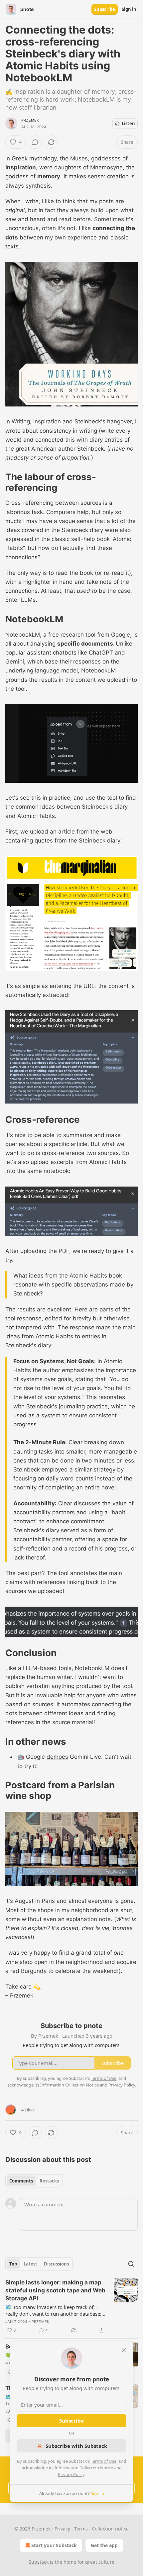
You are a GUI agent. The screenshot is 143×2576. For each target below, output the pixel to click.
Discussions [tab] (56, 2264)
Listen (128, 124)
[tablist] (34, 2181)
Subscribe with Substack (76, 2446)
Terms (81, 2529)
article (67, 832)
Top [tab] (13, 2264)
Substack (39, 2562)
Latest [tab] (30, 2264)
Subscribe (105, 9)
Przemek (30, 120)
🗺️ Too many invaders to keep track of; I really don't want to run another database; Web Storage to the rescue (53, 2310)
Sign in (129, 9)
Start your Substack (54, 2545)
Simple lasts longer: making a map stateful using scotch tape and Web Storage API (55, 2290)
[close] (124, 2350)
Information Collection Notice (84, 2468)
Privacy (62, 2529)
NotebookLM (23, 635)
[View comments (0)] (35, 142)
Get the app (104, 2545)
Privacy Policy (71, 2474)
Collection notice (110, 2529)
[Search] (131, 2264)
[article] (71, 2306)
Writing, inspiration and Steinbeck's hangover (72, 421)
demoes (57, 1757)
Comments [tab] (21, 2181)
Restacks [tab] (49, 2181)
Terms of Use (104, 2461)
